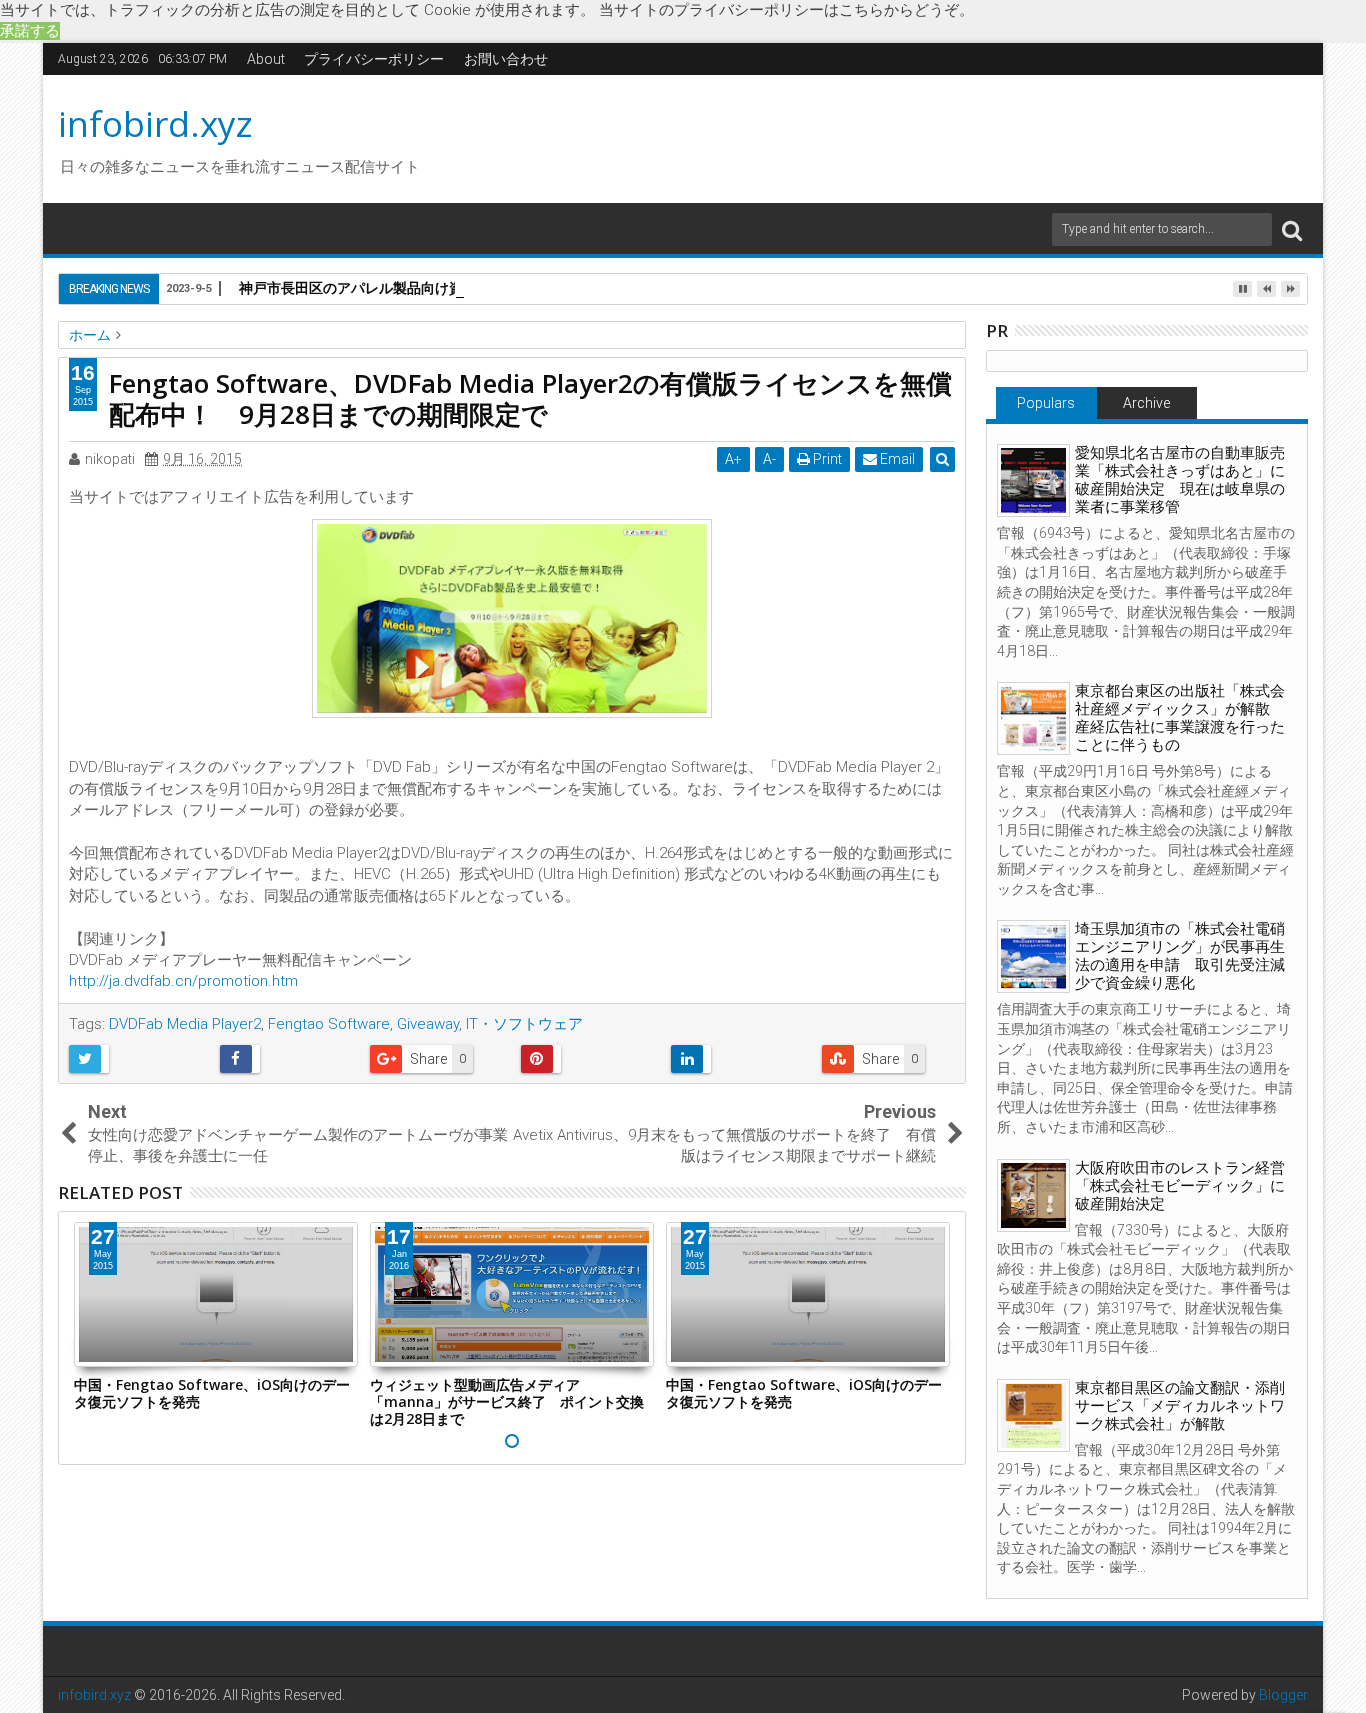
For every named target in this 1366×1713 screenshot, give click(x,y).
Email (896, 459)
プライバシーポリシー (374, 59)
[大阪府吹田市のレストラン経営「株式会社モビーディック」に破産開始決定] (1033, 1195)
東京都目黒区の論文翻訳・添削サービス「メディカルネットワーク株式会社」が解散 (1180, 1406)
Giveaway (428, 1024)
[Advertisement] (872, 136)
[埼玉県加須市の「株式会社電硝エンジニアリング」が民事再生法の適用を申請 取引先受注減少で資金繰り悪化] (1033, 956)
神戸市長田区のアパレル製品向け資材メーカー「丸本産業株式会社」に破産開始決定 (505, 287)
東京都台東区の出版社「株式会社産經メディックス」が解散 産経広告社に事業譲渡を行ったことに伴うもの (1180, 718)
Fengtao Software (329, 1024)
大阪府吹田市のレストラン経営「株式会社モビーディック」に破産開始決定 (1180, 1186)
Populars (1046, 403)
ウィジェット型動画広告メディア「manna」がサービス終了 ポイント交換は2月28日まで (507, 1401)
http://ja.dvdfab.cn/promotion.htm (183, 981)
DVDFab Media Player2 (185, 1024)
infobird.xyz (155, 123)
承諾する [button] (30, 31)
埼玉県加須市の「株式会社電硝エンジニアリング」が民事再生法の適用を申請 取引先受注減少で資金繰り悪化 (1180, 956)
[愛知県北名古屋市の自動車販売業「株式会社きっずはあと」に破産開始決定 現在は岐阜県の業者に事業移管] (1033, 480)
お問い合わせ (506, 59)
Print (826, 459)
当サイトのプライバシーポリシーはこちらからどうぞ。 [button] (786, 10)
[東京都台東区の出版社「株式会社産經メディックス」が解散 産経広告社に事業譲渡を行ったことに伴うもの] (1033, 718)
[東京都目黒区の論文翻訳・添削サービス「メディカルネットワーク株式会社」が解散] (1033, 1415)
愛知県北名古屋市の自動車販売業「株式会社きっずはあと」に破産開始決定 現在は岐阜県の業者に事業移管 (1180, 480)
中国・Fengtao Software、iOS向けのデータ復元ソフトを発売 (212, 1393)
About (266, 59)
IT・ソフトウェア (524, 1024)
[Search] (1292, 229)
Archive (1146, 403)
